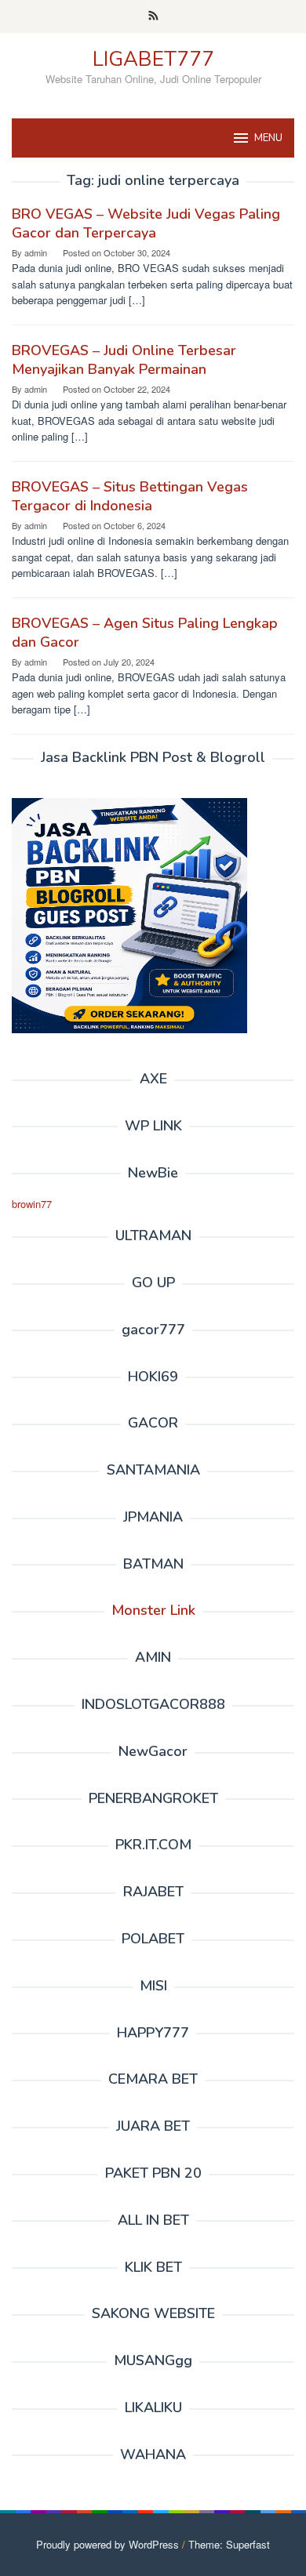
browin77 (32, 1204)
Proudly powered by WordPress (107, 2544)
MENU (268, 138)
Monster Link (153, 1610)
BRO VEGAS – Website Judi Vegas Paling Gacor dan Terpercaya (146, 223)
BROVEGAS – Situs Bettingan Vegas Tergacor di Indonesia (130, 496)
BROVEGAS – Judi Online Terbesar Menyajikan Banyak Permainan (124, 360)
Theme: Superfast (229, 2544)
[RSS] (153, 16)
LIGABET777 (153, 59)
